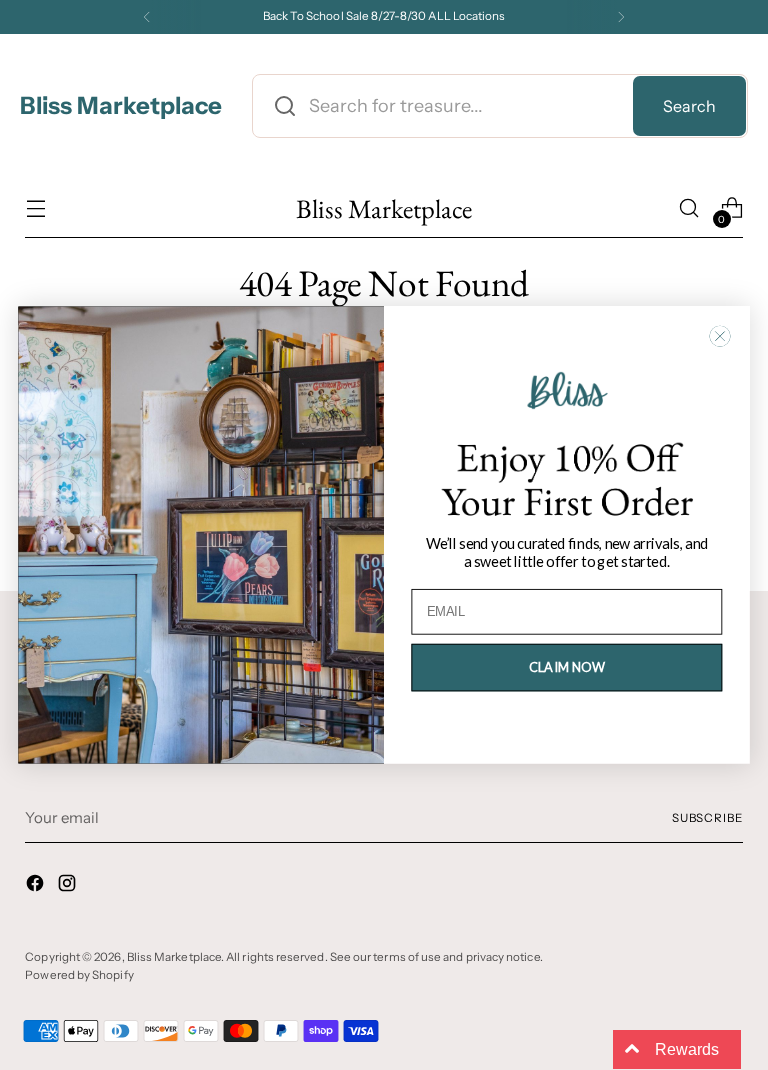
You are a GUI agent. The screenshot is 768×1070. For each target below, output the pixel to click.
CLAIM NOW (567, 667)
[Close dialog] (720, 336)
